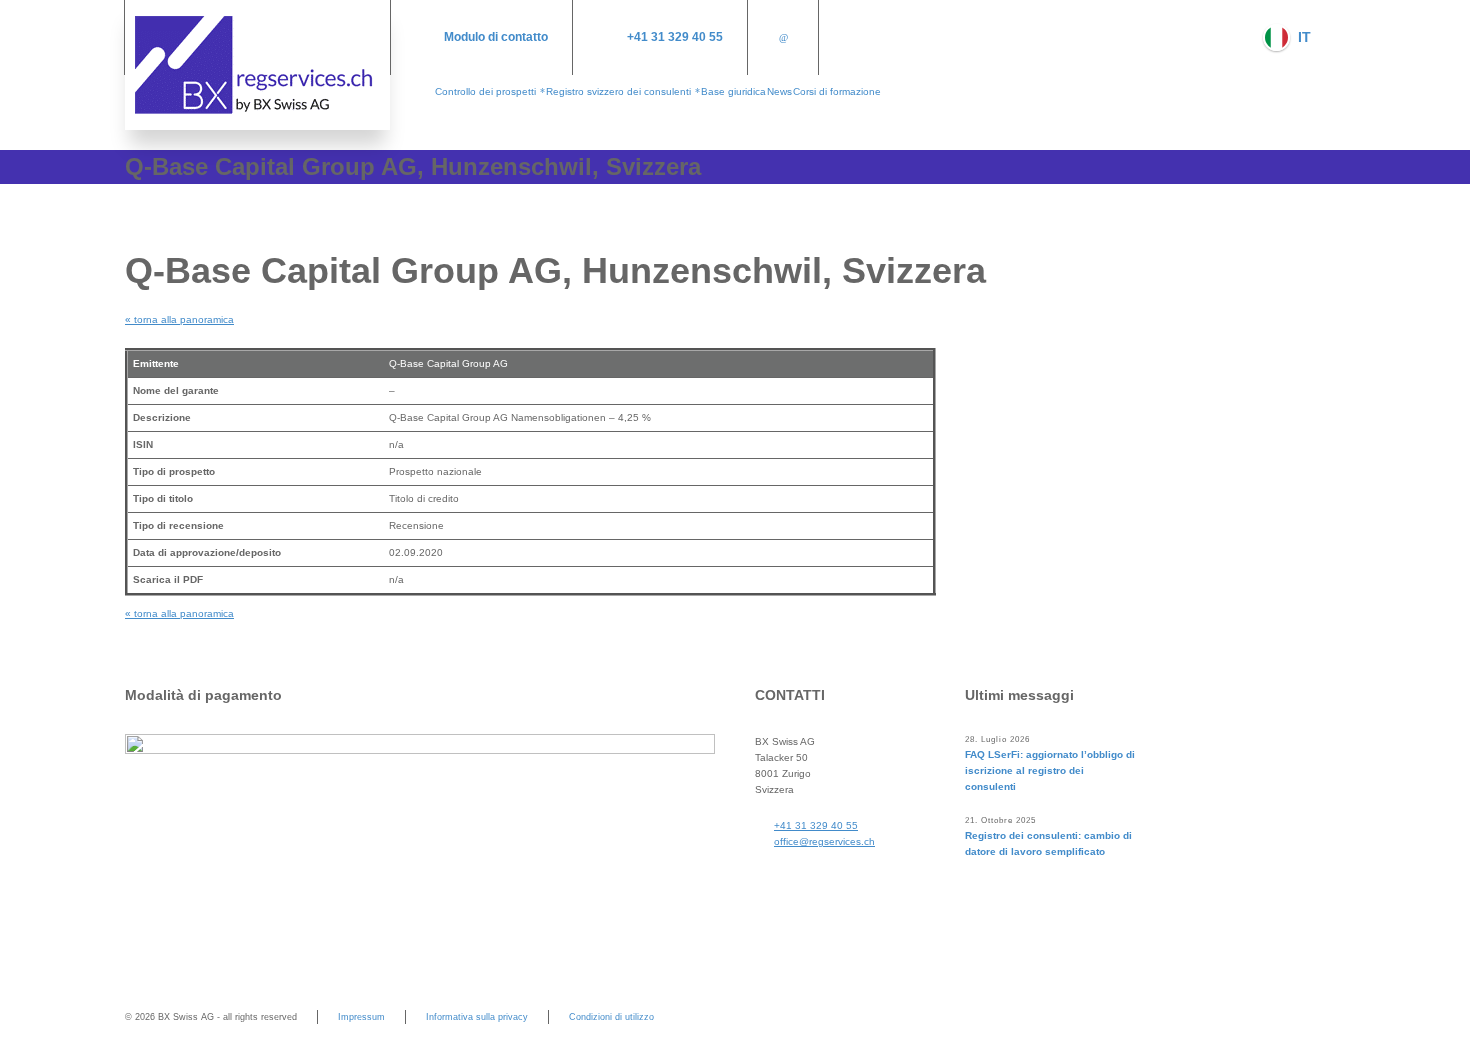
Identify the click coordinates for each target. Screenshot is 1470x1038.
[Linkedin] (783, 37)
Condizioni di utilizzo (611, 1017)
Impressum (361, 1017)
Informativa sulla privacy (477, 1017)
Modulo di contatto (496, 37)
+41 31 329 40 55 (675, 37)
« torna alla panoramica (179, 319)
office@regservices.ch (824, 841)
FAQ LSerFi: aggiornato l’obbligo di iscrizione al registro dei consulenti (1050, 770)
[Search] (1332, 37)
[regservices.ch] (257, 65)
